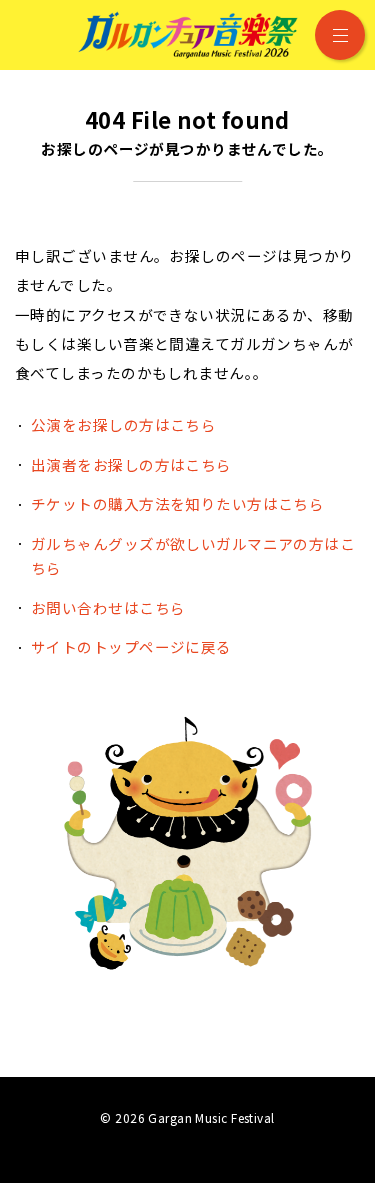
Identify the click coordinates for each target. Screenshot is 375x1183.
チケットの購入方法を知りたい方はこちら (177, 503)
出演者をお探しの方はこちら (131, 464)
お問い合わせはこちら (108, 607)
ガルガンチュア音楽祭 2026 (188, 35)
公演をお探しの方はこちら (123, 424)
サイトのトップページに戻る (131, 646)
